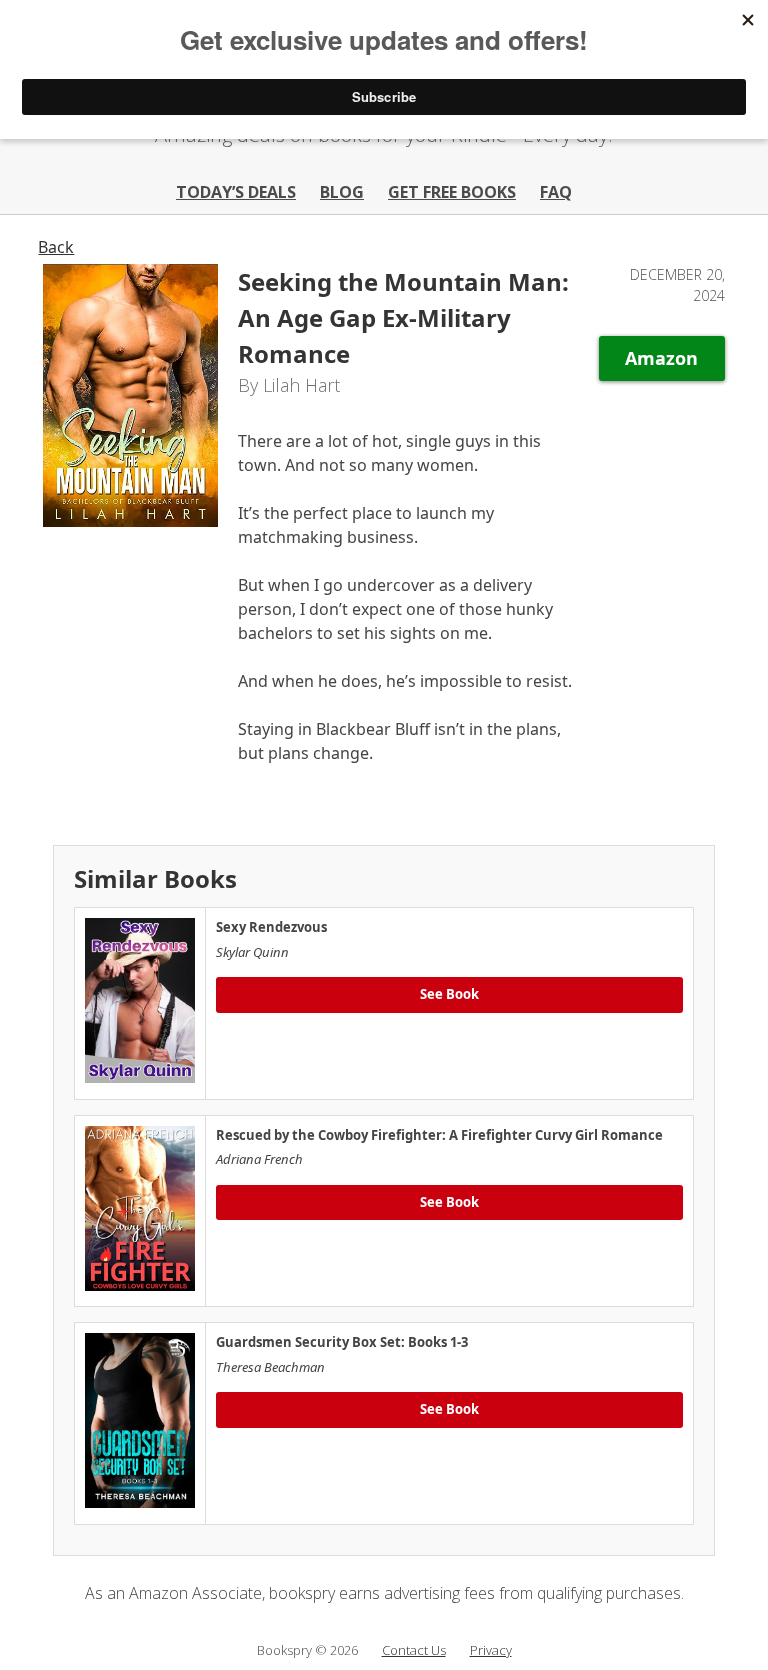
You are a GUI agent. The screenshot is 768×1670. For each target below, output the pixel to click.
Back (56, 247)
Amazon (661, 358)
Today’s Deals (236, 192)
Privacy (491, 1650)
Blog (342, 192)
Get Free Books (452, 192)
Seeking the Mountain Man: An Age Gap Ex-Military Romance (403, 317)
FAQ (556, 192)
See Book (449, 994)
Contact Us (414, 1650)
